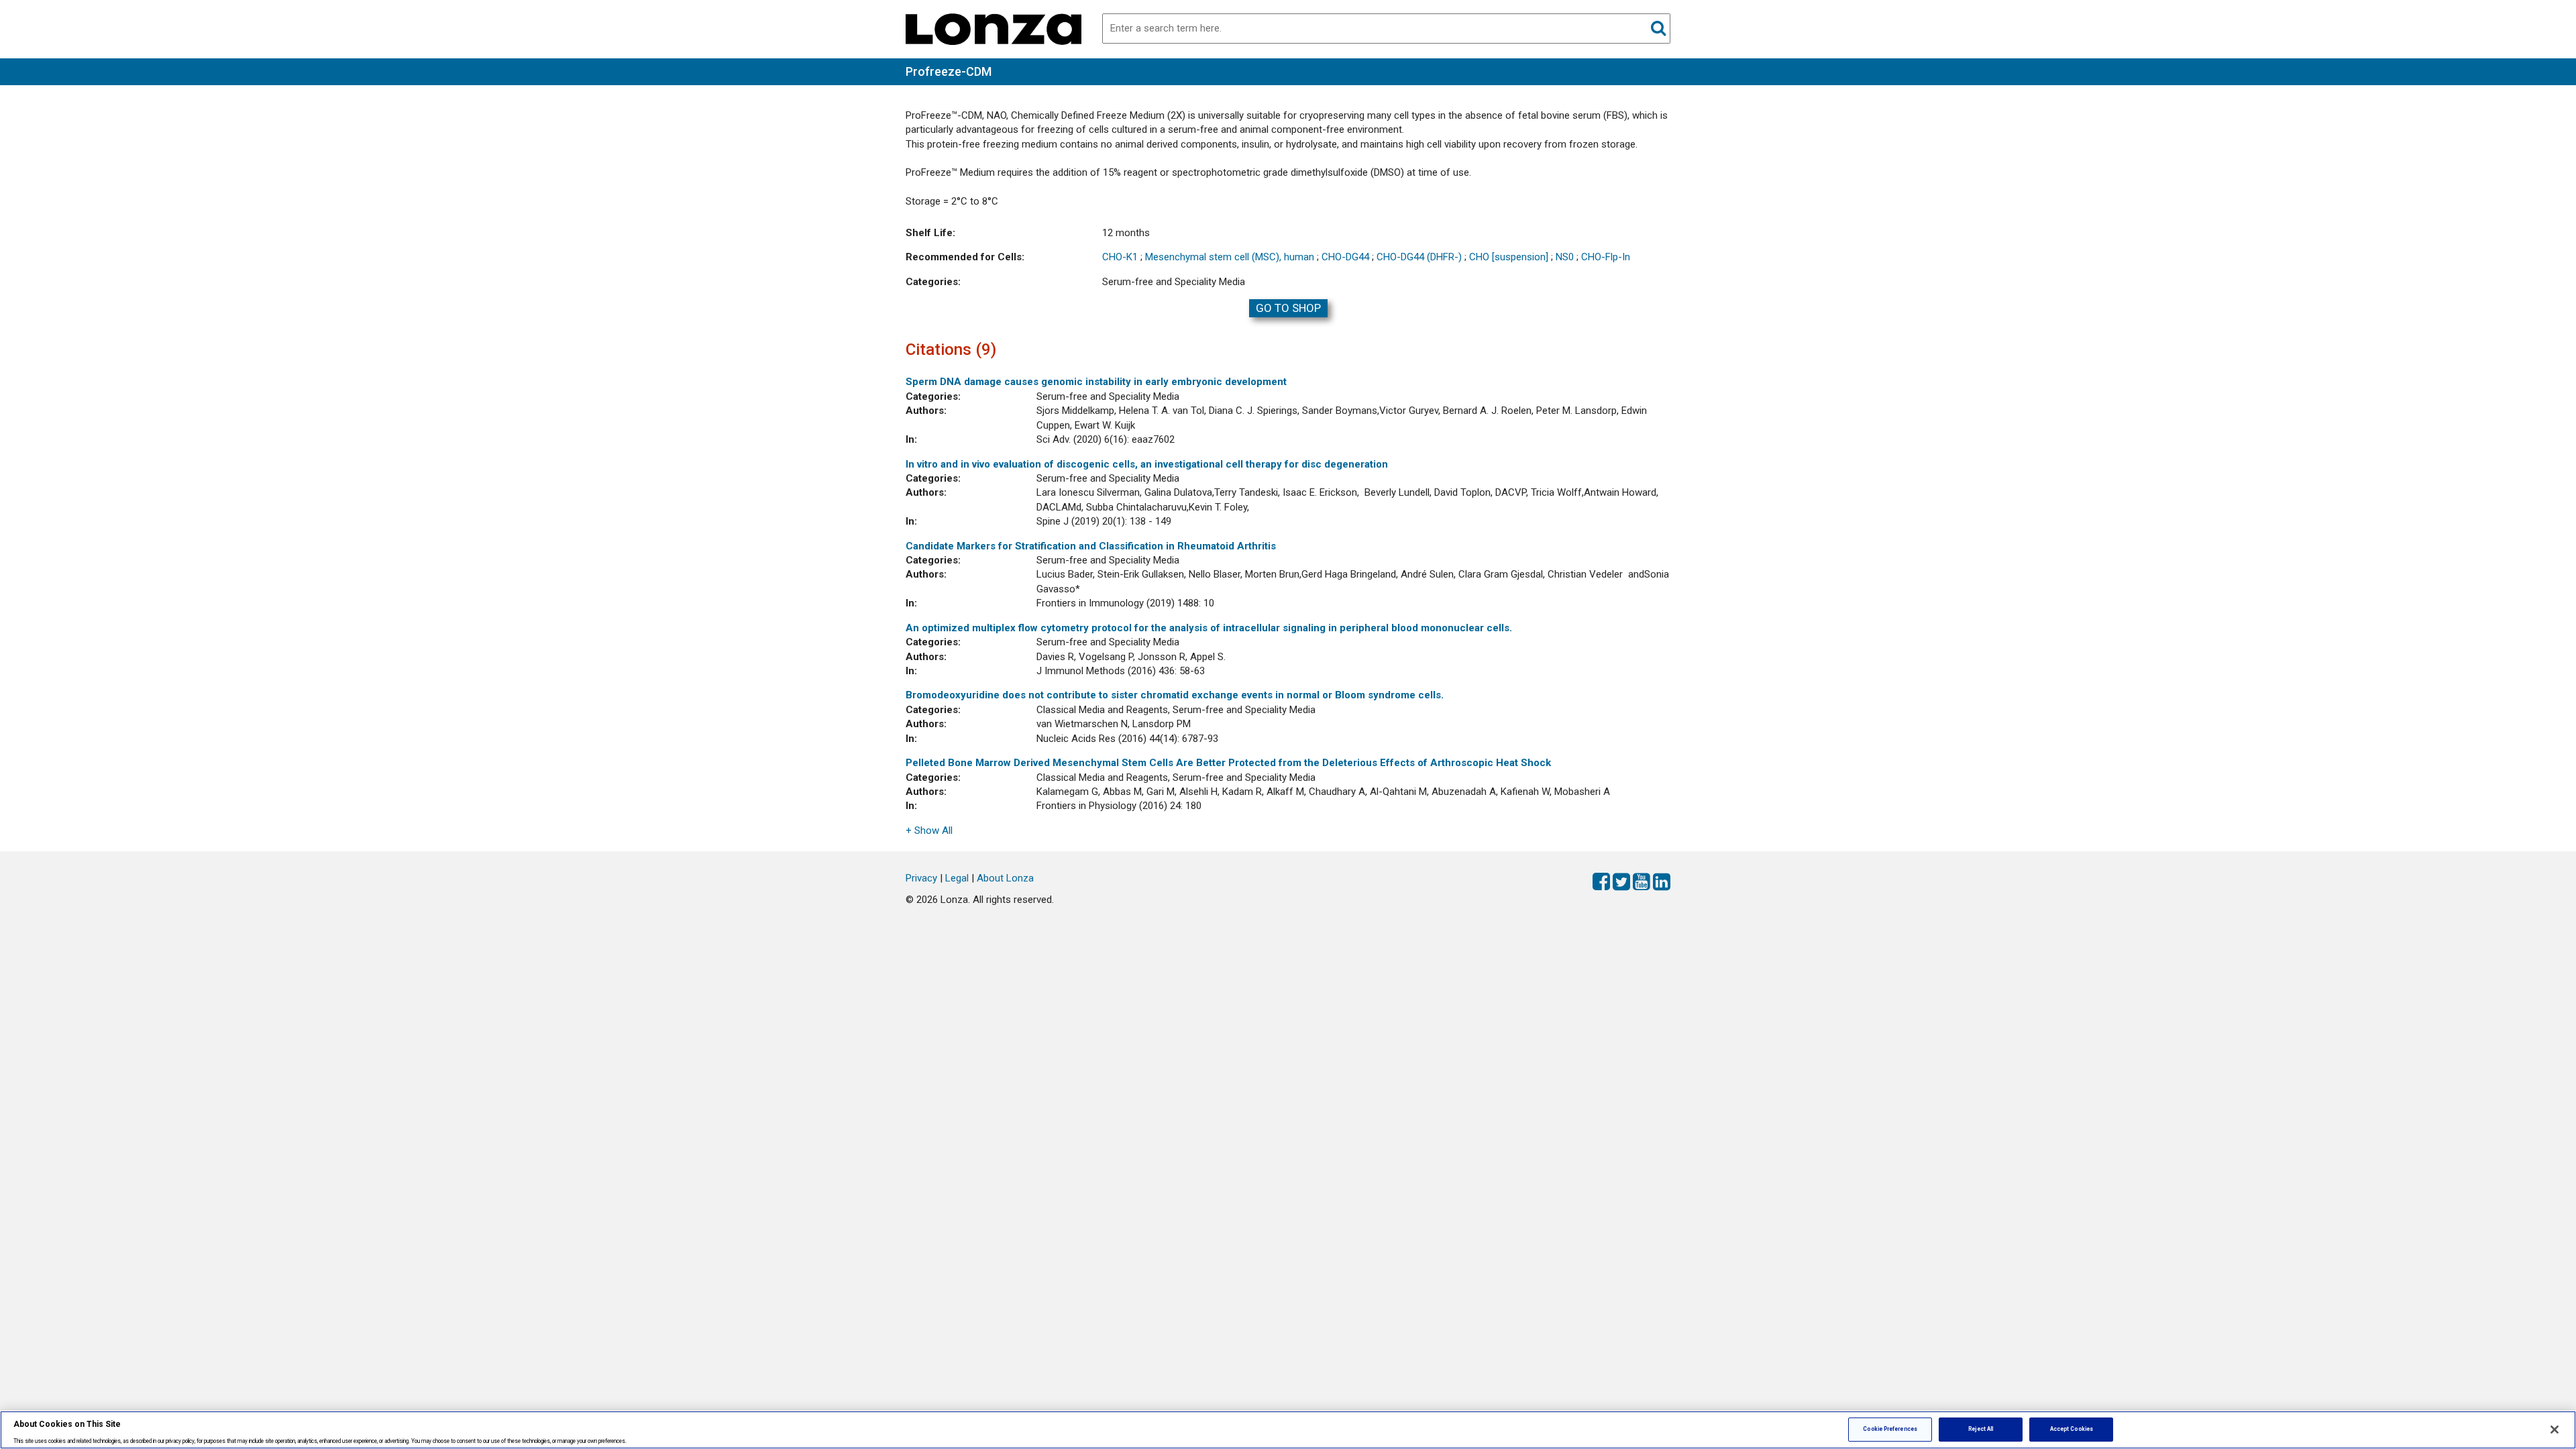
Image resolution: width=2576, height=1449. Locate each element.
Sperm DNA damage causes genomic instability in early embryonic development (1096, 382)
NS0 (1565, 257)
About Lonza (1005, 878)
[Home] (994, 28)
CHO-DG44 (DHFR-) (1419, 257)
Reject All (1981, 1429)
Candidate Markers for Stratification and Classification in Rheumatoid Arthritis (1091, 546)
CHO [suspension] (1509, 257)
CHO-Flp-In (1606, 257)
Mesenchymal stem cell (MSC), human (1230, 257)
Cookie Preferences (1890, 1429)
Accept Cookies (2072, 1429)
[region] (1288, 1430)
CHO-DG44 (1345, 257)
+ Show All (929, 830)
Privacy (921, 878)
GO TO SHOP (1288, 308)
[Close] (2555, 1430)
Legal (957, 878)
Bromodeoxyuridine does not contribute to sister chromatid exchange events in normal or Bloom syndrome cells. (1175, 695)
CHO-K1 (1120, 257)
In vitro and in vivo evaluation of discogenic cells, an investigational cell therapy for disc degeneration (1147, 464)
